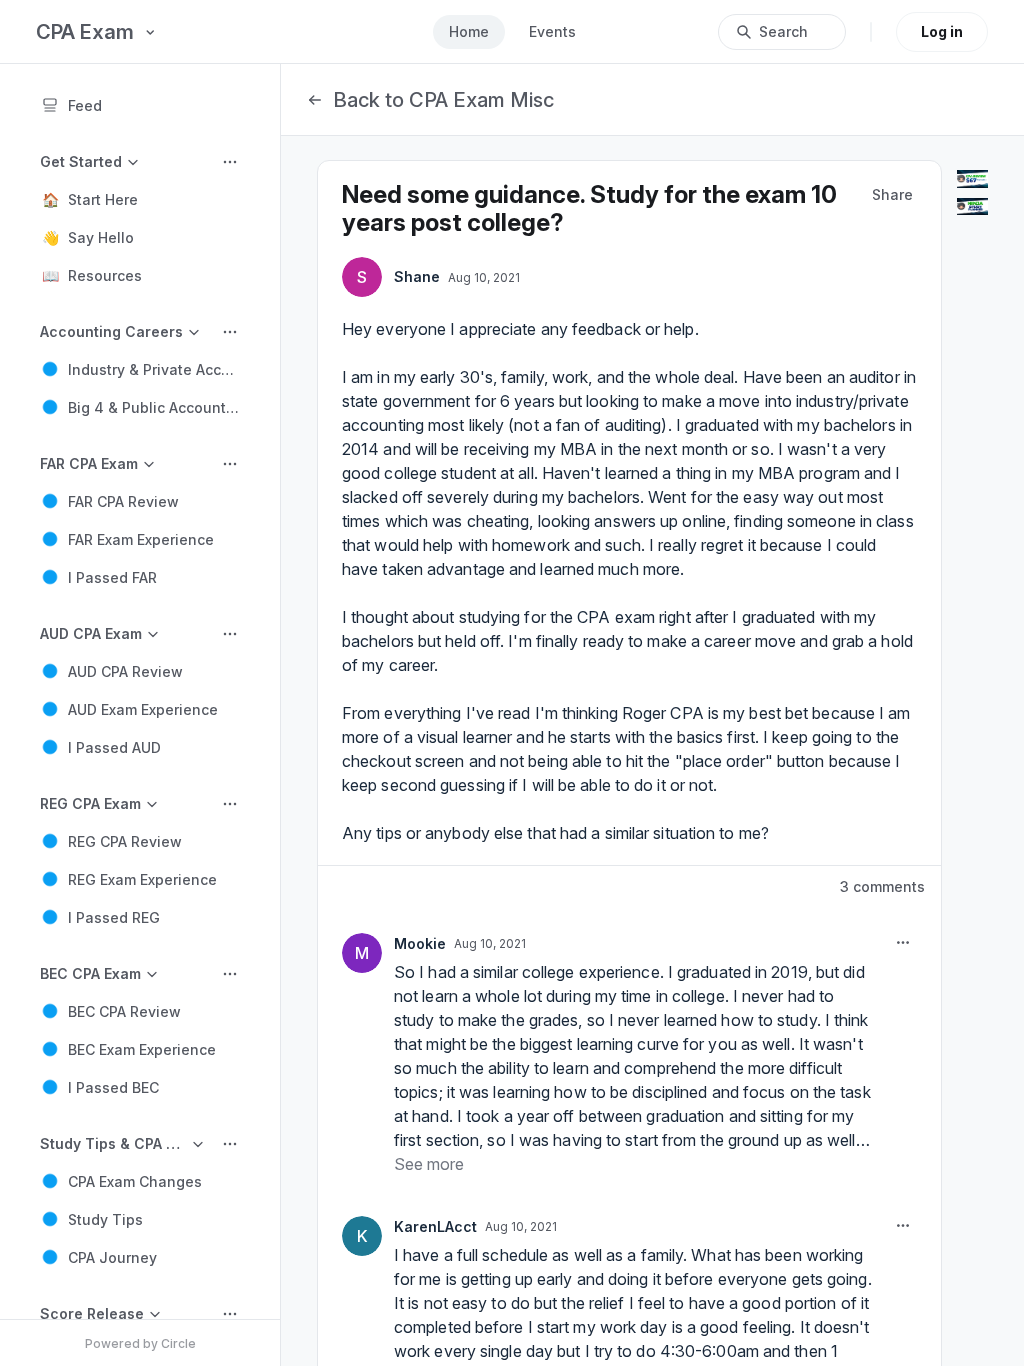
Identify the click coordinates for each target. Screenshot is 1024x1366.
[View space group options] (230, 162)
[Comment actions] (903, 943)
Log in (942, 31)
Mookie (420, 943)
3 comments (882, 886)
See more (429, 1164)
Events (552, 31)
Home (469, 31)
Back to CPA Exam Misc (443, 100)
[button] (140, 199)
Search (783, 31)
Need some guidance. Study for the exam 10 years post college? (589, 208)
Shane (417, 276)
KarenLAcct (435, 1226)
